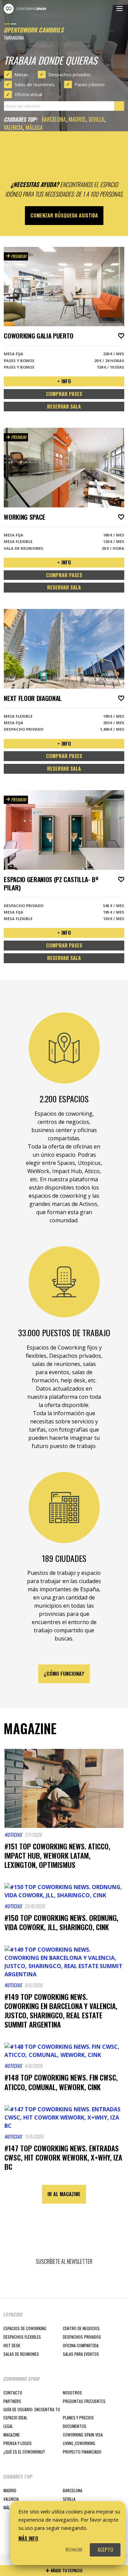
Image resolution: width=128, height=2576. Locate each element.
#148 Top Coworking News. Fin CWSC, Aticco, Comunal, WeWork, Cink (61, 2082)
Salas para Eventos (81, 2354)
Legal (8, 2426)
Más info (28, 2538)
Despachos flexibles (22, 2337)
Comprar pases (64, 394)
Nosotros (72, 2393)
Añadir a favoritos (121, 336)
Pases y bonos (90, 84)
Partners (12, 2401)
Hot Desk (12, 2345)
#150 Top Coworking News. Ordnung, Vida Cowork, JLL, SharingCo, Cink (61, 1922)
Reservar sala (64, 406)
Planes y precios (78, 2418)
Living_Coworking (79, 2443)
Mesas (22, 75)
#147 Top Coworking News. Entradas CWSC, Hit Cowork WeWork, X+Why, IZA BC (63, 2157)
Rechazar (74, 2550)
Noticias (13, 1835)
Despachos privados (69, 75)
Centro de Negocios (81, 2328)
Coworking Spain (25, 9)
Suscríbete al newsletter (64, 2261)
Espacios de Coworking (25, 2328)
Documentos (75, 2426)
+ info (64, 381)
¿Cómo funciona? (64, 1674)
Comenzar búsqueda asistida (64, 215)
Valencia (13, 128)
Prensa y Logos (18, 2443)
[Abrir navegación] (119, 9)
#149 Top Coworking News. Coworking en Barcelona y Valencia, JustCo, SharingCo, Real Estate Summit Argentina (61, 2011)
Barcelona (54, 119)
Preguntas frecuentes (84, 2401)
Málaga (34, 128)
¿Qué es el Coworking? (24, 2452)
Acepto (105, 2550)
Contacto (13, 2393)
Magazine (12, 2435)
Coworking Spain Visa (83, 2435)
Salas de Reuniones (21, 2354)
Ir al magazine (64, 2194)
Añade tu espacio (66, 2570)
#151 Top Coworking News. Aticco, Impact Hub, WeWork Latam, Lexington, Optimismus (57, 1855)
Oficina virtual (29, 94)
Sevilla (96, 119)
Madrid (77, 119)
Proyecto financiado (82, 2452)
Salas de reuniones (35, 84)
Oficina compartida (81, 2345)
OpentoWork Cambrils (34, 30)
